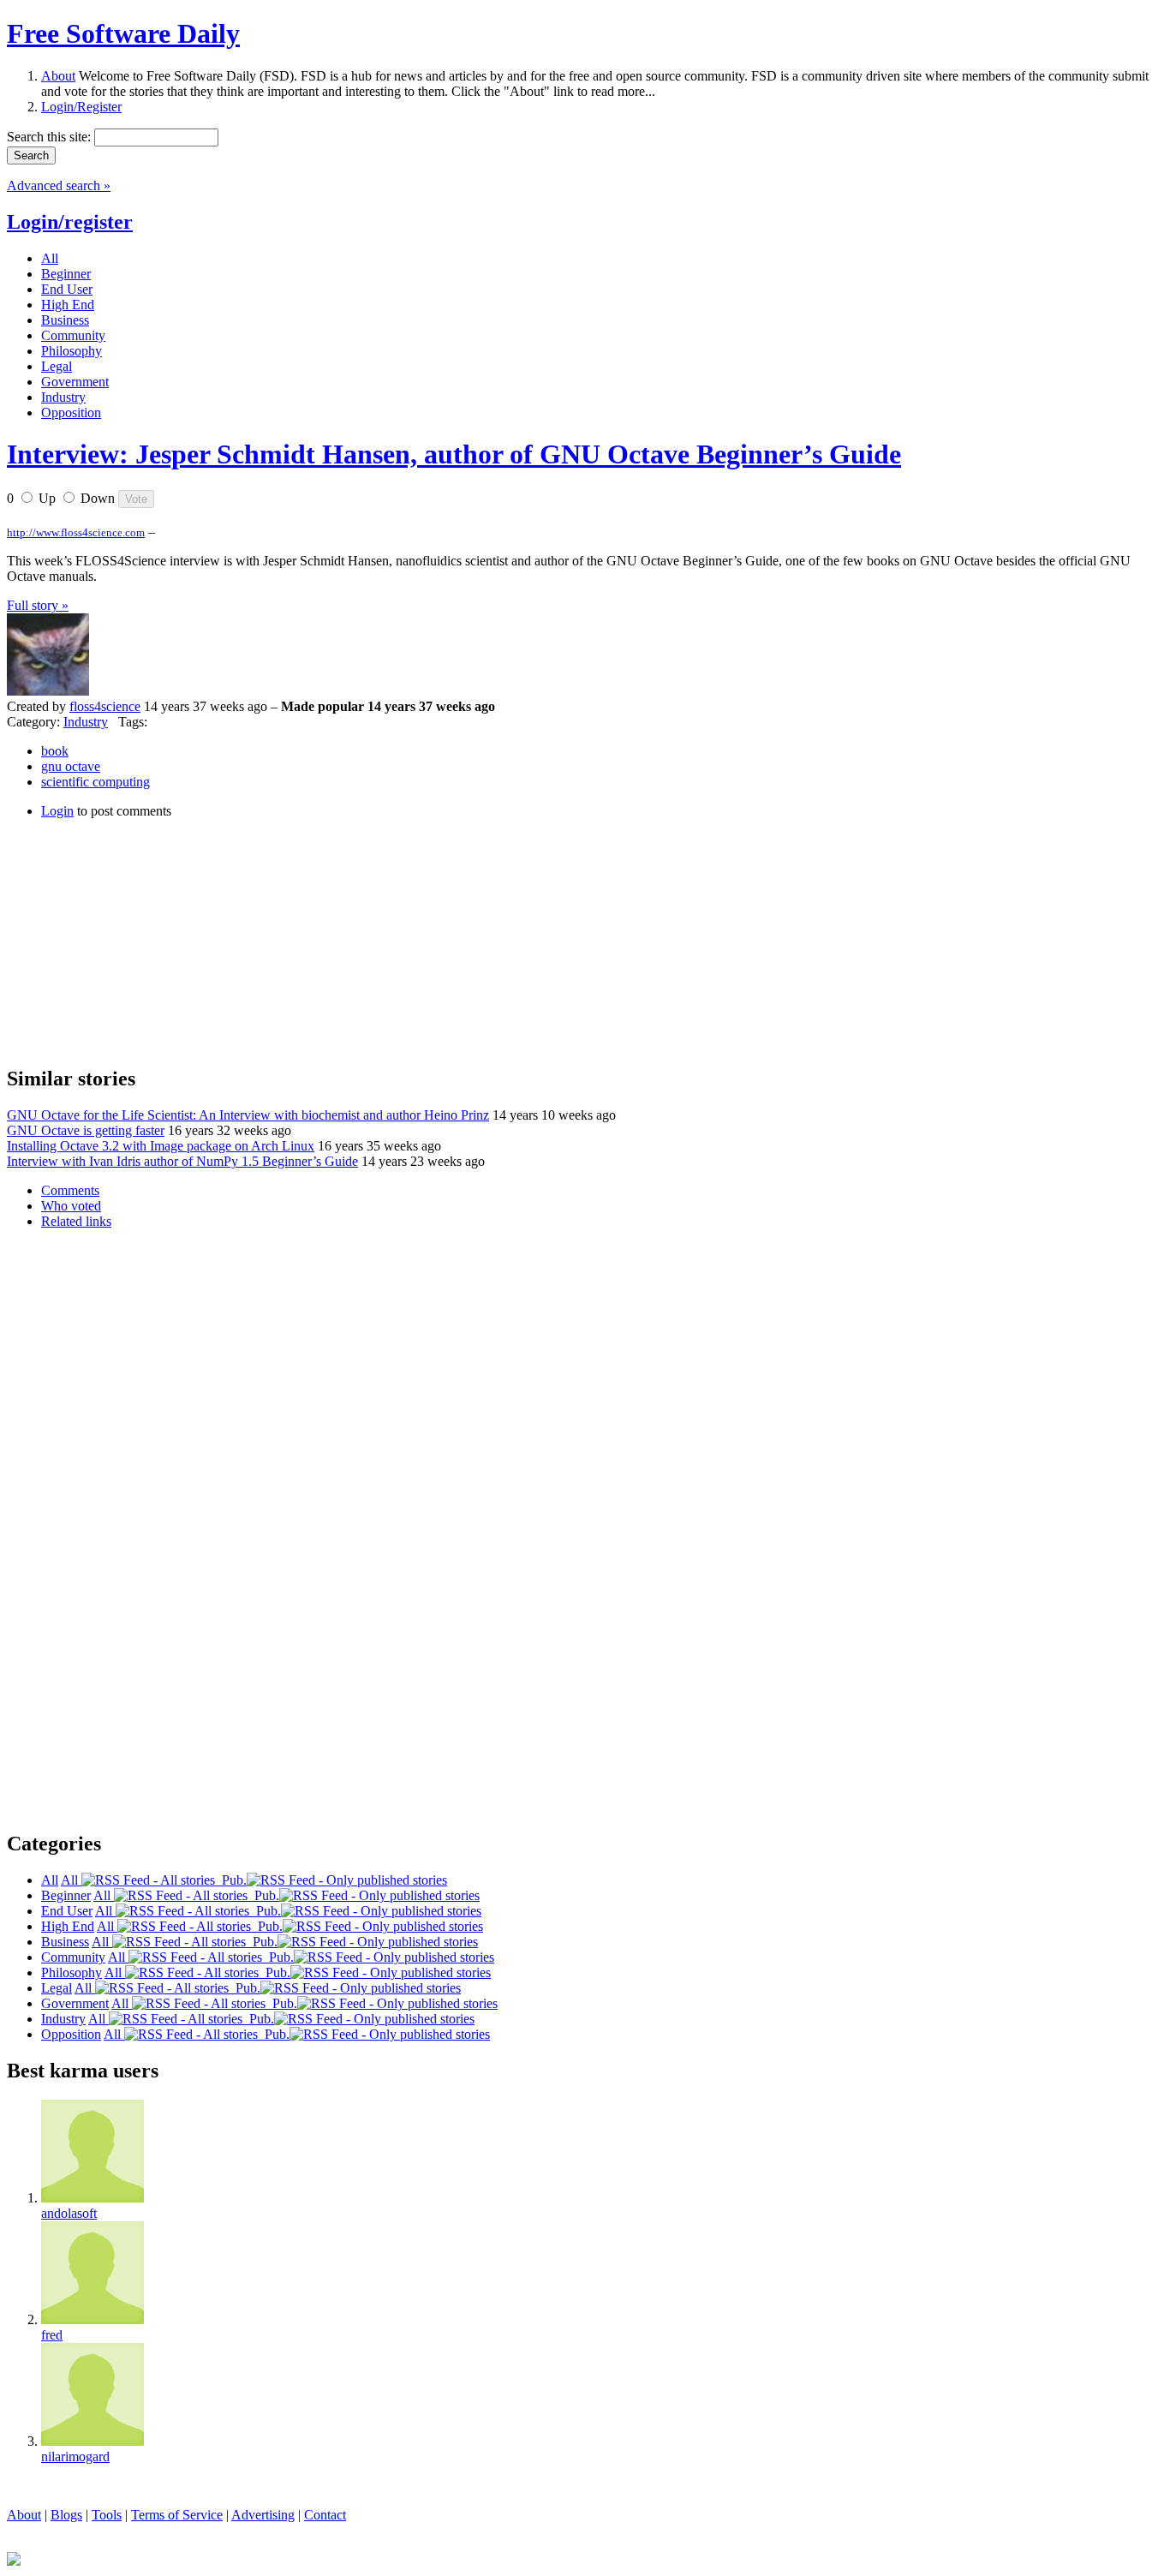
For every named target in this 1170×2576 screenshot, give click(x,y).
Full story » (38, 605)
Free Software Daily (123, 33)
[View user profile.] (48, 691)
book (55, 751)
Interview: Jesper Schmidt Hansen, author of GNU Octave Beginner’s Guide (454, 454)
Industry (86, 722)
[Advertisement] (135, 940)
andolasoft (69, 2213)
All (71, 1880)
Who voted (71, 1206)
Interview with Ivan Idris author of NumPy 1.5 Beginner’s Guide (182, 1161)
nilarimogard (75, 2456)
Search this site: (51, 137)
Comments (70, 1190)
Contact (325, 2515)
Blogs (66, 2515)
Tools (107, 2515)
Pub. (231, 1880)
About (58, 76)
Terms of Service (177, 2515)
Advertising (263, 2515)
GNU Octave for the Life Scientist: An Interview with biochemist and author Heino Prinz (248, 1115)
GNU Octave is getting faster (86, 1130)
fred (52, 2335)
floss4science (105, 706)
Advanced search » (59, 185)
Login (57, 811)
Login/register (70, 222)
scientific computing (96, 782)
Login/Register (81, 107)
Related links (76, 1221)
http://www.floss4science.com (76, 532)
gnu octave (71, 766)
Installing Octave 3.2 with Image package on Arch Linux (161, 1146)
